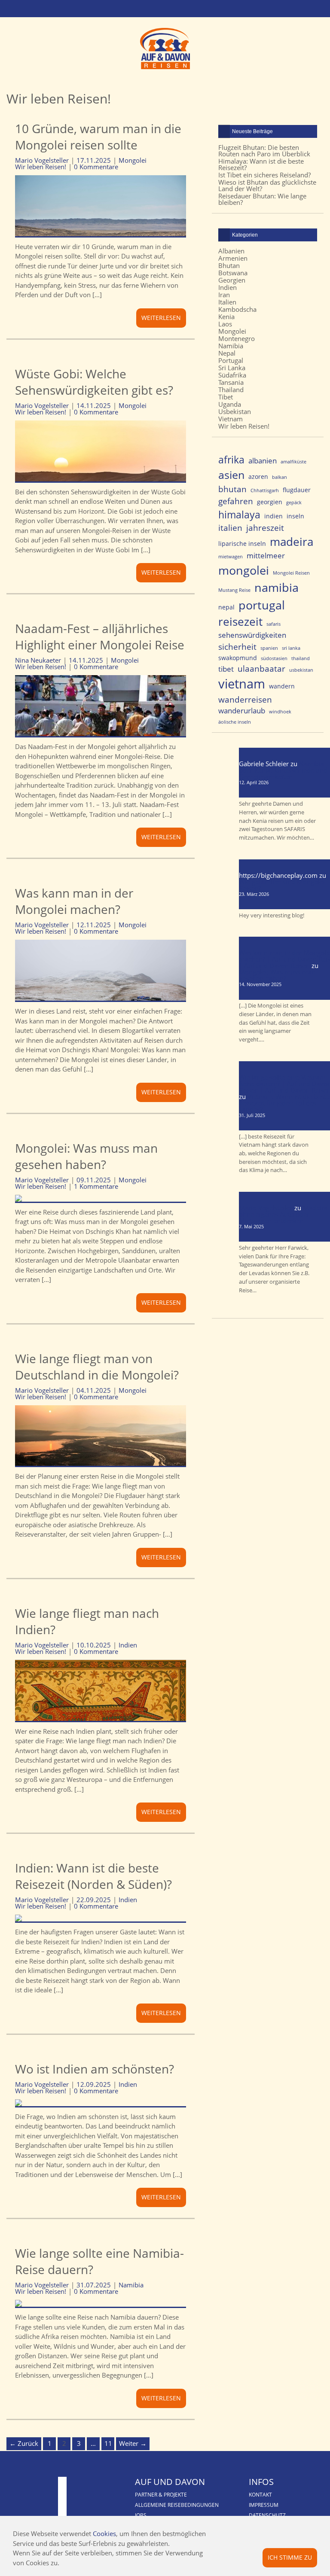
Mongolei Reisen (291, 573)
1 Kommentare (96, 1186)
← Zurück (24, 2443)
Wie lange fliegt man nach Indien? (87, 1621)
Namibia (131, 2285)
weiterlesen (161, 318)
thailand (301, 658)
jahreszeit (265, 528)
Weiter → (133, 2443)
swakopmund (238, 658)
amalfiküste (293, 462)
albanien (263, 461)
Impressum (264, 2505)
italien (230, 528)
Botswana (233, 273)
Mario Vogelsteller (266, 1208)
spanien (269, 648)
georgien (270, 502)
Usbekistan (235, 411)
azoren (258, 477)
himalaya (239, 515)
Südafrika (232, 375)
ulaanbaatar (261, 668)
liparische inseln (242, 544)
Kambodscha (237, 309)
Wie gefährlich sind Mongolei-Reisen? (283, 885)
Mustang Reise (234, 590)
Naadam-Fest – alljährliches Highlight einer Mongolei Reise (100, 636)
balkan (280, 477)
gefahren (236, 501)
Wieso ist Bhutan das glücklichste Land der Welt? (267, 185)
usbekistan (301, 670)
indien (273, 516)
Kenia (226, 317)
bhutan (232, 489)
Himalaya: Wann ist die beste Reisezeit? (261, 164)
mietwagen (231, 557)
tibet (226, 669)
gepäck (294, 502)
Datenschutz (267, 2515)
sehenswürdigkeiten (252, 635)
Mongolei (133, 160)
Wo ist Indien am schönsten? (95, 2069)
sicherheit (237, 647)
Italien (227, 302)
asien (231, 475)
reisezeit (240, 622)
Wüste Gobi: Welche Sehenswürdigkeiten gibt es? (94, 382)
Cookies (104, 2533)
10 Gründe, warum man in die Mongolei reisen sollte (98, 137)
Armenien (233, 258)
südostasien (274, 658)
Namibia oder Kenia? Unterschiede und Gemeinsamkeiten (283, 770)
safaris (273, 624)
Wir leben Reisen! (41, 167)
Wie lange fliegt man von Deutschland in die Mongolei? (97, 1367)
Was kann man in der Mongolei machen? (74, 901)
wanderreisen (245, 699)
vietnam (242, 684)
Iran (224, 295)
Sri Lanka (232, 368)
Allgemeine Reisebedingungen (177, 2505)
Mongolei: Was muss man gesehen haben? (86, 1156)
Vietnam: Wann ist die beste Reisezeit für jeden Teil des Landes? (284, 1103)
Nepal (227, 353)
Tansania (231, 382)
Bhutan (229, 265)
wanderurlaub (242, 711)
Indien (128, 1645)
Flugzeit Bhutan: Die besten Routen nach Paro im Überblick (264, 151)
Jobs (141, 2515)
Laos (225, 324)
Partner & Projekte (161, 2495)
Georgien (232, 280)
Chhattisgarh (265, 490)
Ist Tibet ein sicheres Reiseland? (264, 175)
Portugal (231, 360)
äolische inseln (235, 722)
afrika (231, 460)
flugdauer (297, 490)
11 (108, 2443)
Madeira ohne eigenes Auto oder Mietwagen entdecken (283, 1214)
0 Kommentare (96, 167)
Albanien (231, 251)
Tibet (226, 397)
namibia (277, 588)
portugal (262, 605)
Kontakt (260, 2495)
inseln (295, 516)
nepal (226, 607)
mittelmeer (266, 556)
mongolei (244, 570)
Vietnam (231, 419)
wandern (282, 686)
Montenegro (237, 338)
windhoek (280, 712)
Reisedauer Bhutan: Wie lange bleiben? (262, 199)
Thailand (231, 390)
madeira (292, 542)
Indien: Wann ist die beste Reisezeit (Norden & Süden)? (93, 1876)
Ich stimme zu (290, 2557)
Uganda (230, 404)
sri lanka (291, 648)
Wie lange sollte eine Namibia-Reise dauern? (99, 2261)
